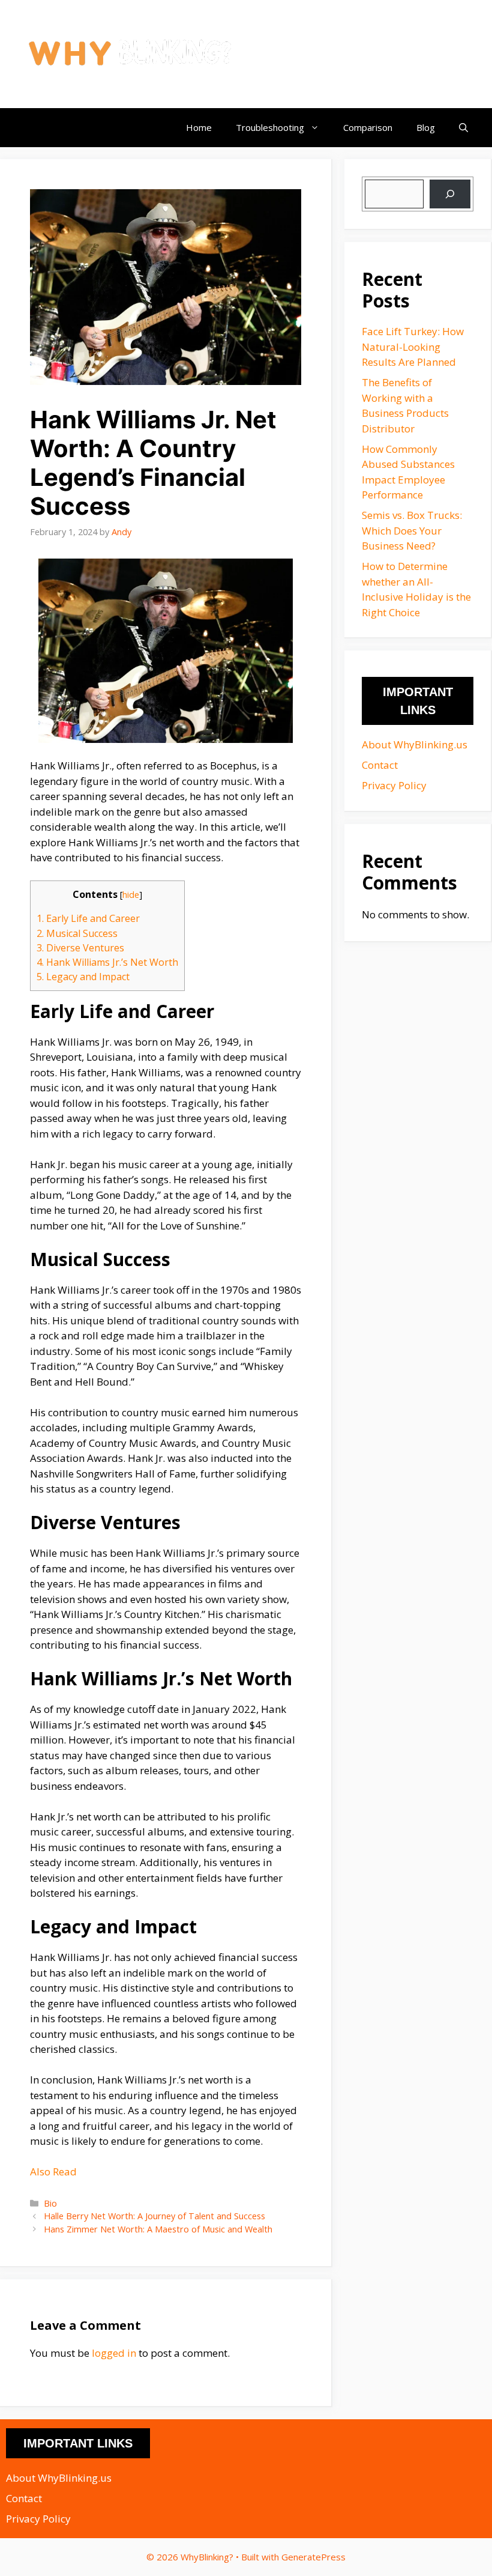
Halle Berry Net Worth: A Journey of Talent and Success (154, 2216)
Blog (426, 127)
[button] (463, 128)
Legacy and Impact (83, 977)
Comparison (368, 127)
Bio (50, 2203)
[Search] (450, 194)
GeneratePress (313, 2557)
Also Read (53, 2171)
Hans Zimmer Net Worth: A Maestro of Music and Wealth (158, 2229)
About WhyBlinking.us (415, 744)
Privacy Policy (394, 785)
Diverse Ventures (80, 948)
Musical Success (77, 933)
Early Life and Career (88, 918)
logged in (114, 2353)
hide (131, 894)
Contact (380, 765)
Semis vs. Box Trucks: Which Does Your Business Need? (412, 530)
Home (199, 127)
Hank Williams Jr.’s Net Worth (107, 962)
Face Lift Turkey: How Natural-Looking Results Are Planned (413, 347)
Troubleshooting (270, 127)
